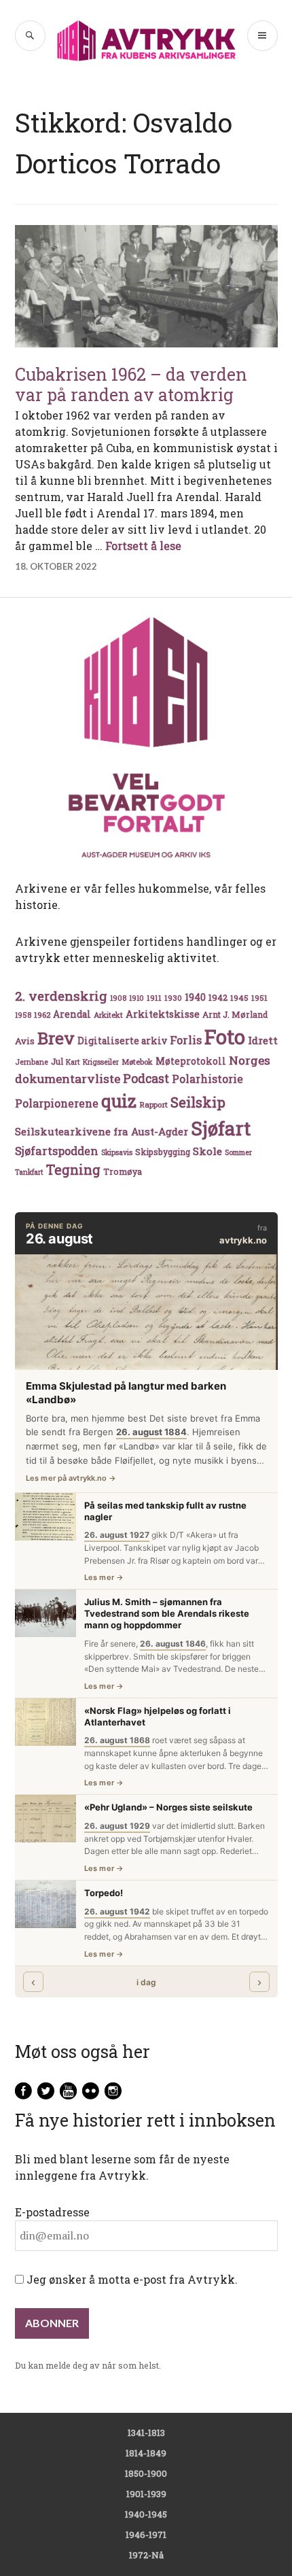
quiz (119, 1101)
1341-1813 (146, 2433)
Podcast (146, 1078)
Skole (207, 1151)
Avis (25, 1041)
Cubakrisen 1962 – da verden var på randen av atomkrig (131, 384)
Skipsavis (117, 1152)
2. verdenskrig (61, 996)
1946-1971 (146, 2535)
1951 (259, 998)
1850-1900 (146, 2473)
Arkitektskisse (163, 1014)
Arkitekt (108, 1015)
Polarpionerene (57, 1103)
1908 (118, 998)
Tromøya (123, 1171)
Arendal (72, 1014)
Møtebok (137, 1062)
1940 (195, 997)
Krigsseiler (101, 1062)
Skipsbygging (163, 1152)
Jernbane (32, 1062)
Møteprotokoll (191, 1061)
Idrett (263, 1040)
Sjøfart (221, 1128)
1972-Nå (146, 2555)
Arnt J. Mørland (235, 1014)
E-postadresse (52, 2212)
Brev (56, 1038)
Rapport (153, 1104)
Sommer (238, 1152)
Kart (73, 1062)
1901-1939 (146, 2494)
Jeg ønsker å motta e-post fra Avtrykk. (131, 2279)
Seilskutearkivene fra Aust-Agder (102, 1131)
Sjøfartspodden (57, 1151)
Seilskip (198, 1102)
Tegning (73, 1170)
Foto (225, 1036)
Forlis (186, 1040)
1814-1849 (146, 2453)
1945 (239, 998)
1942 (218, 997)
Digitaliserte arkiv (122, 1041)
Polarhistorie (207, 1079)
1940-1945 (146, 2514)
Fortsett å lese (143, 546)
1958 (23, 1015)
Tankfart (29, 1172)
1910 (136, 998)
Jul (57, 1061)
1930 (173, 998)
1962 (42, 1015)
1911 (154, 998)
